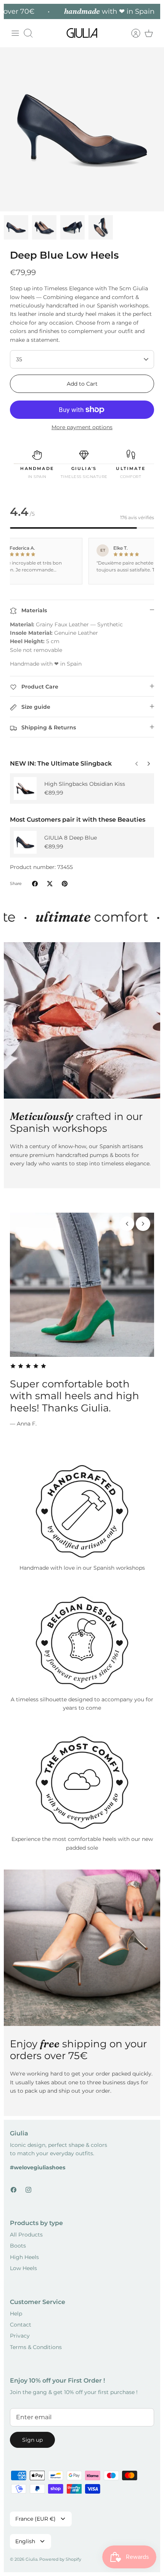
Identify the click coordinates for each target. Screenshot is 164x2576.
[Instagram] (28, 2190)
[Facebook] (14, 2190)
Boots (18, 2246)
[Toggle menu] (15, 33)
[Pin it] (65, 884)
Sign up (32, 2440)
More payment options (82, 427)
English (25, 2541)
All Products (26, 2235)
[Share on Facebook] (35, 884)
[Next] (137, 762)
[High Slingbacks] (25, 788)
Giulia (31, 2559)
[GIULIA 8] (25, 842)
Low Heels (23, 2268)
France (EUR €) (35, 2519)
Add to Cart (82, 384)
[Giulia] (82, 33)
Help (16, 2314)
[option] (82, 129)
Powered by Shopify (60, 2559)
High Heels (24, 2257)
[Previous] (149, 762)
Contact (21, 2325)
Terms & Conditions (36, 2347)
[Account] (132, 33)
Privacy (20, 2336)
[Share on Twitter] (50, 884)
